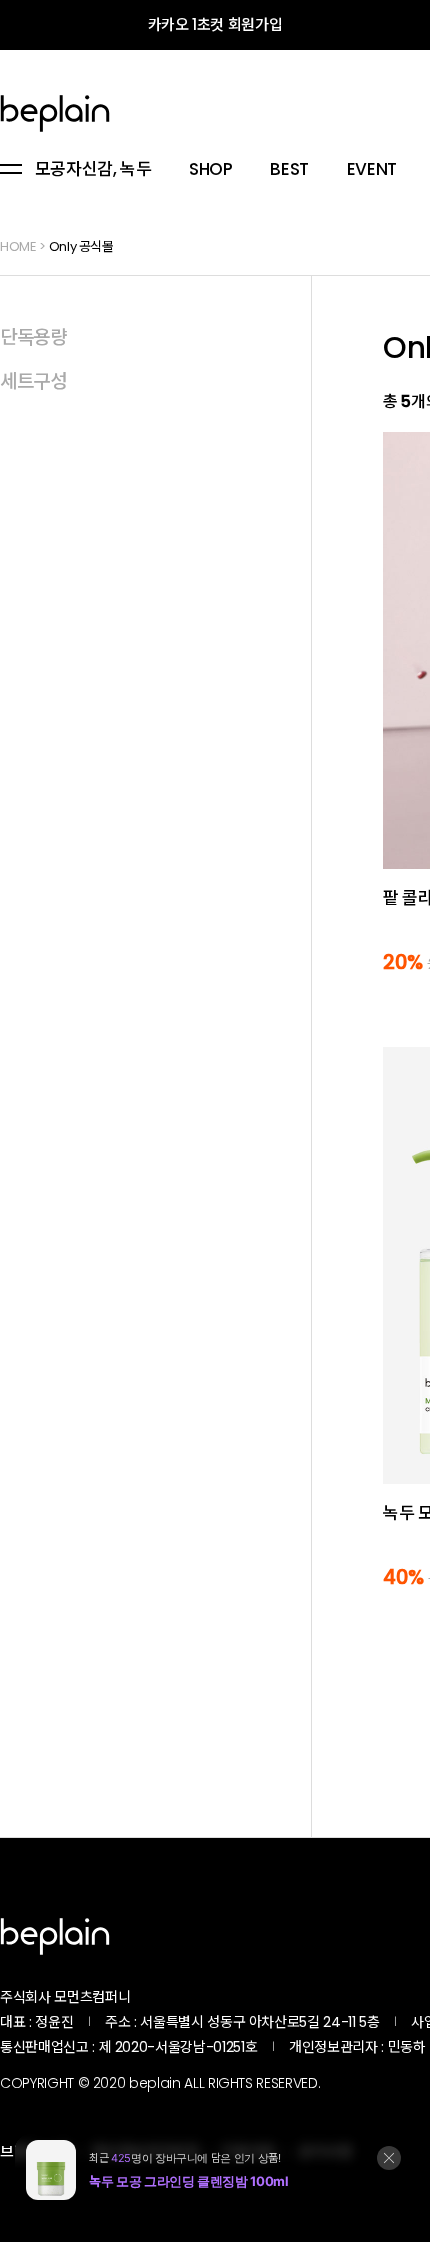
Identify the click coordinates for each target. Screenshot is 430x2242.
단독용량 (33, 337)
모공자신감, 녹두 (93, 170)
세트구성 (33, 381)
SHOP (211, 170)
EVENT (372, 170)
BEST (289, 170)
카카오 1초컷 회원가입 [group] (215, 24)
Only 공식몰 (81, 246)
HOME (18, 246)
